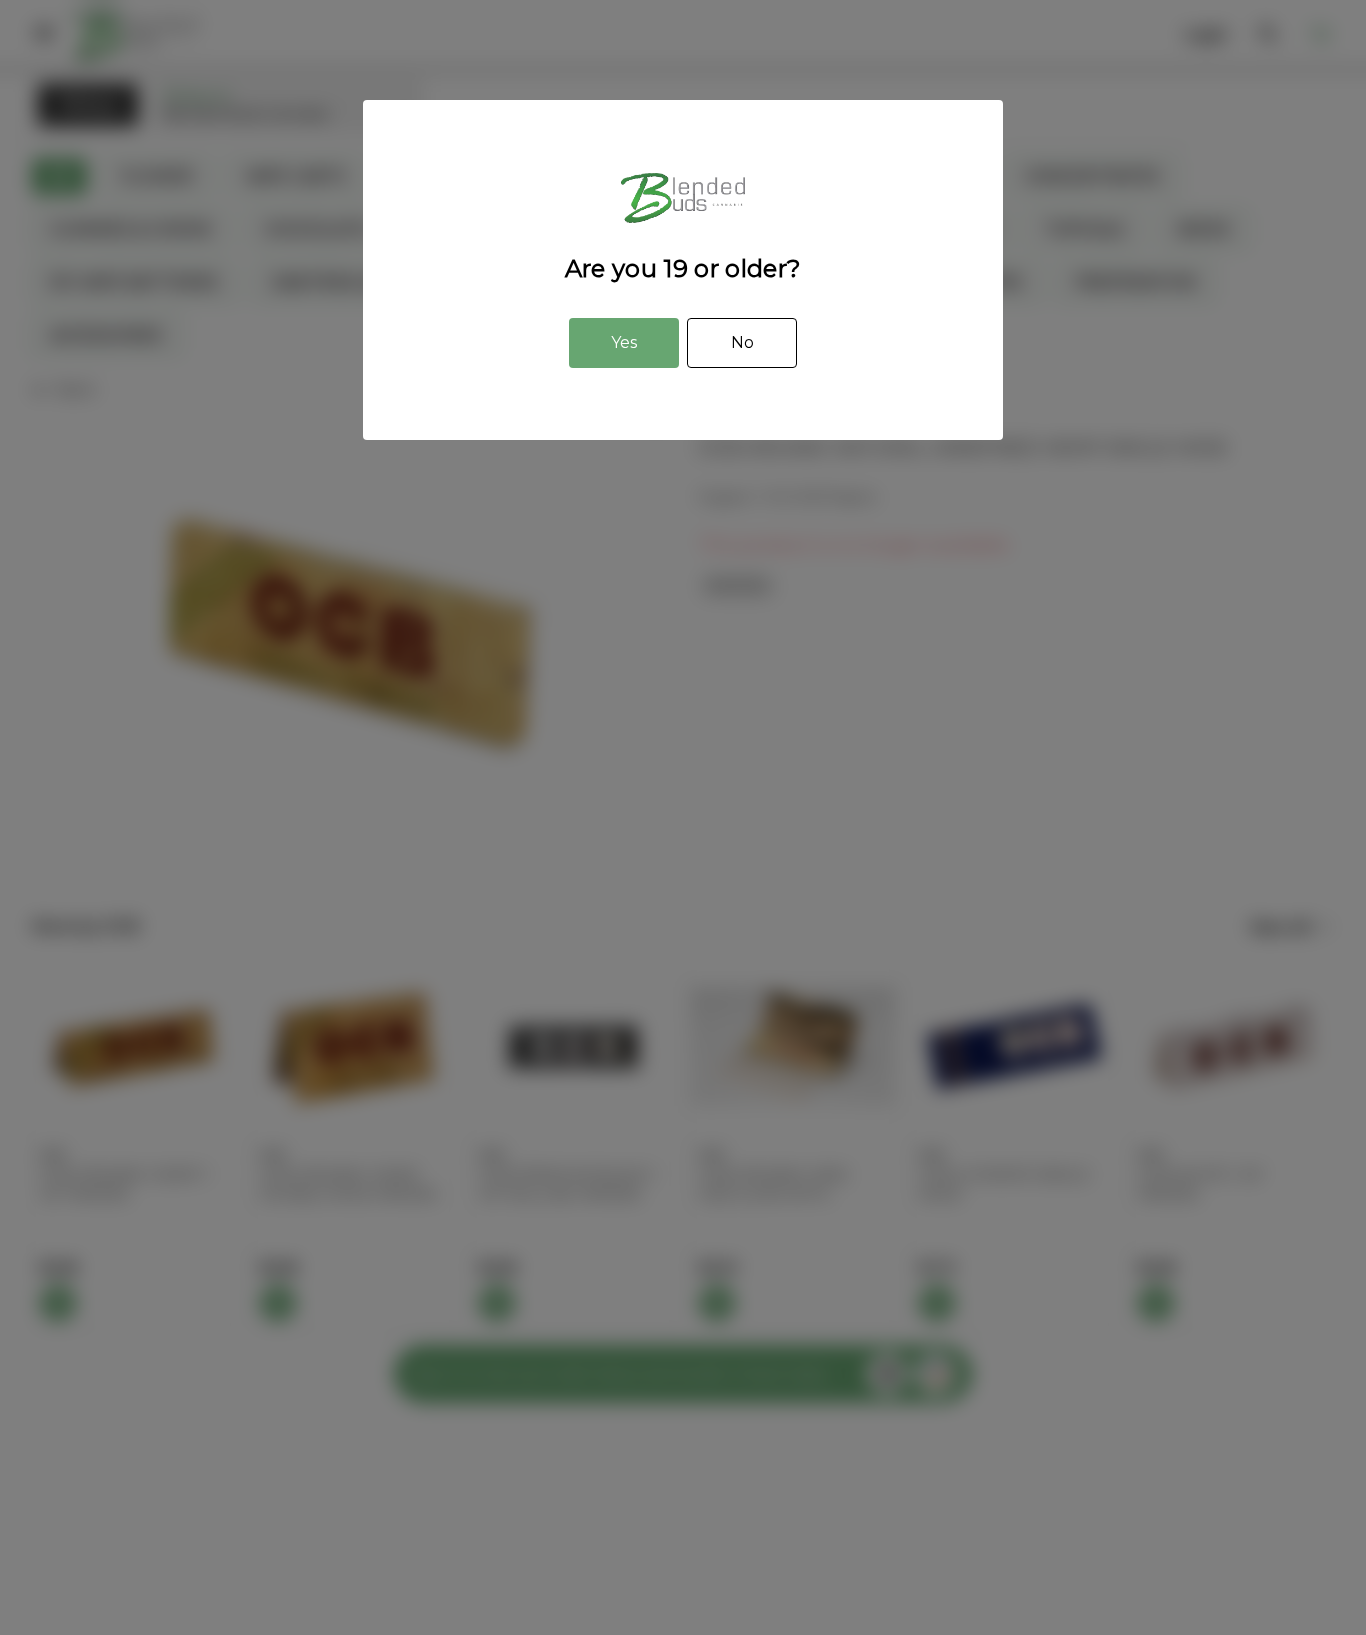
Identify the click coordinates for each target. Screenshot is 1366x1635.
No (742, 342)
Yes (624, 342)
